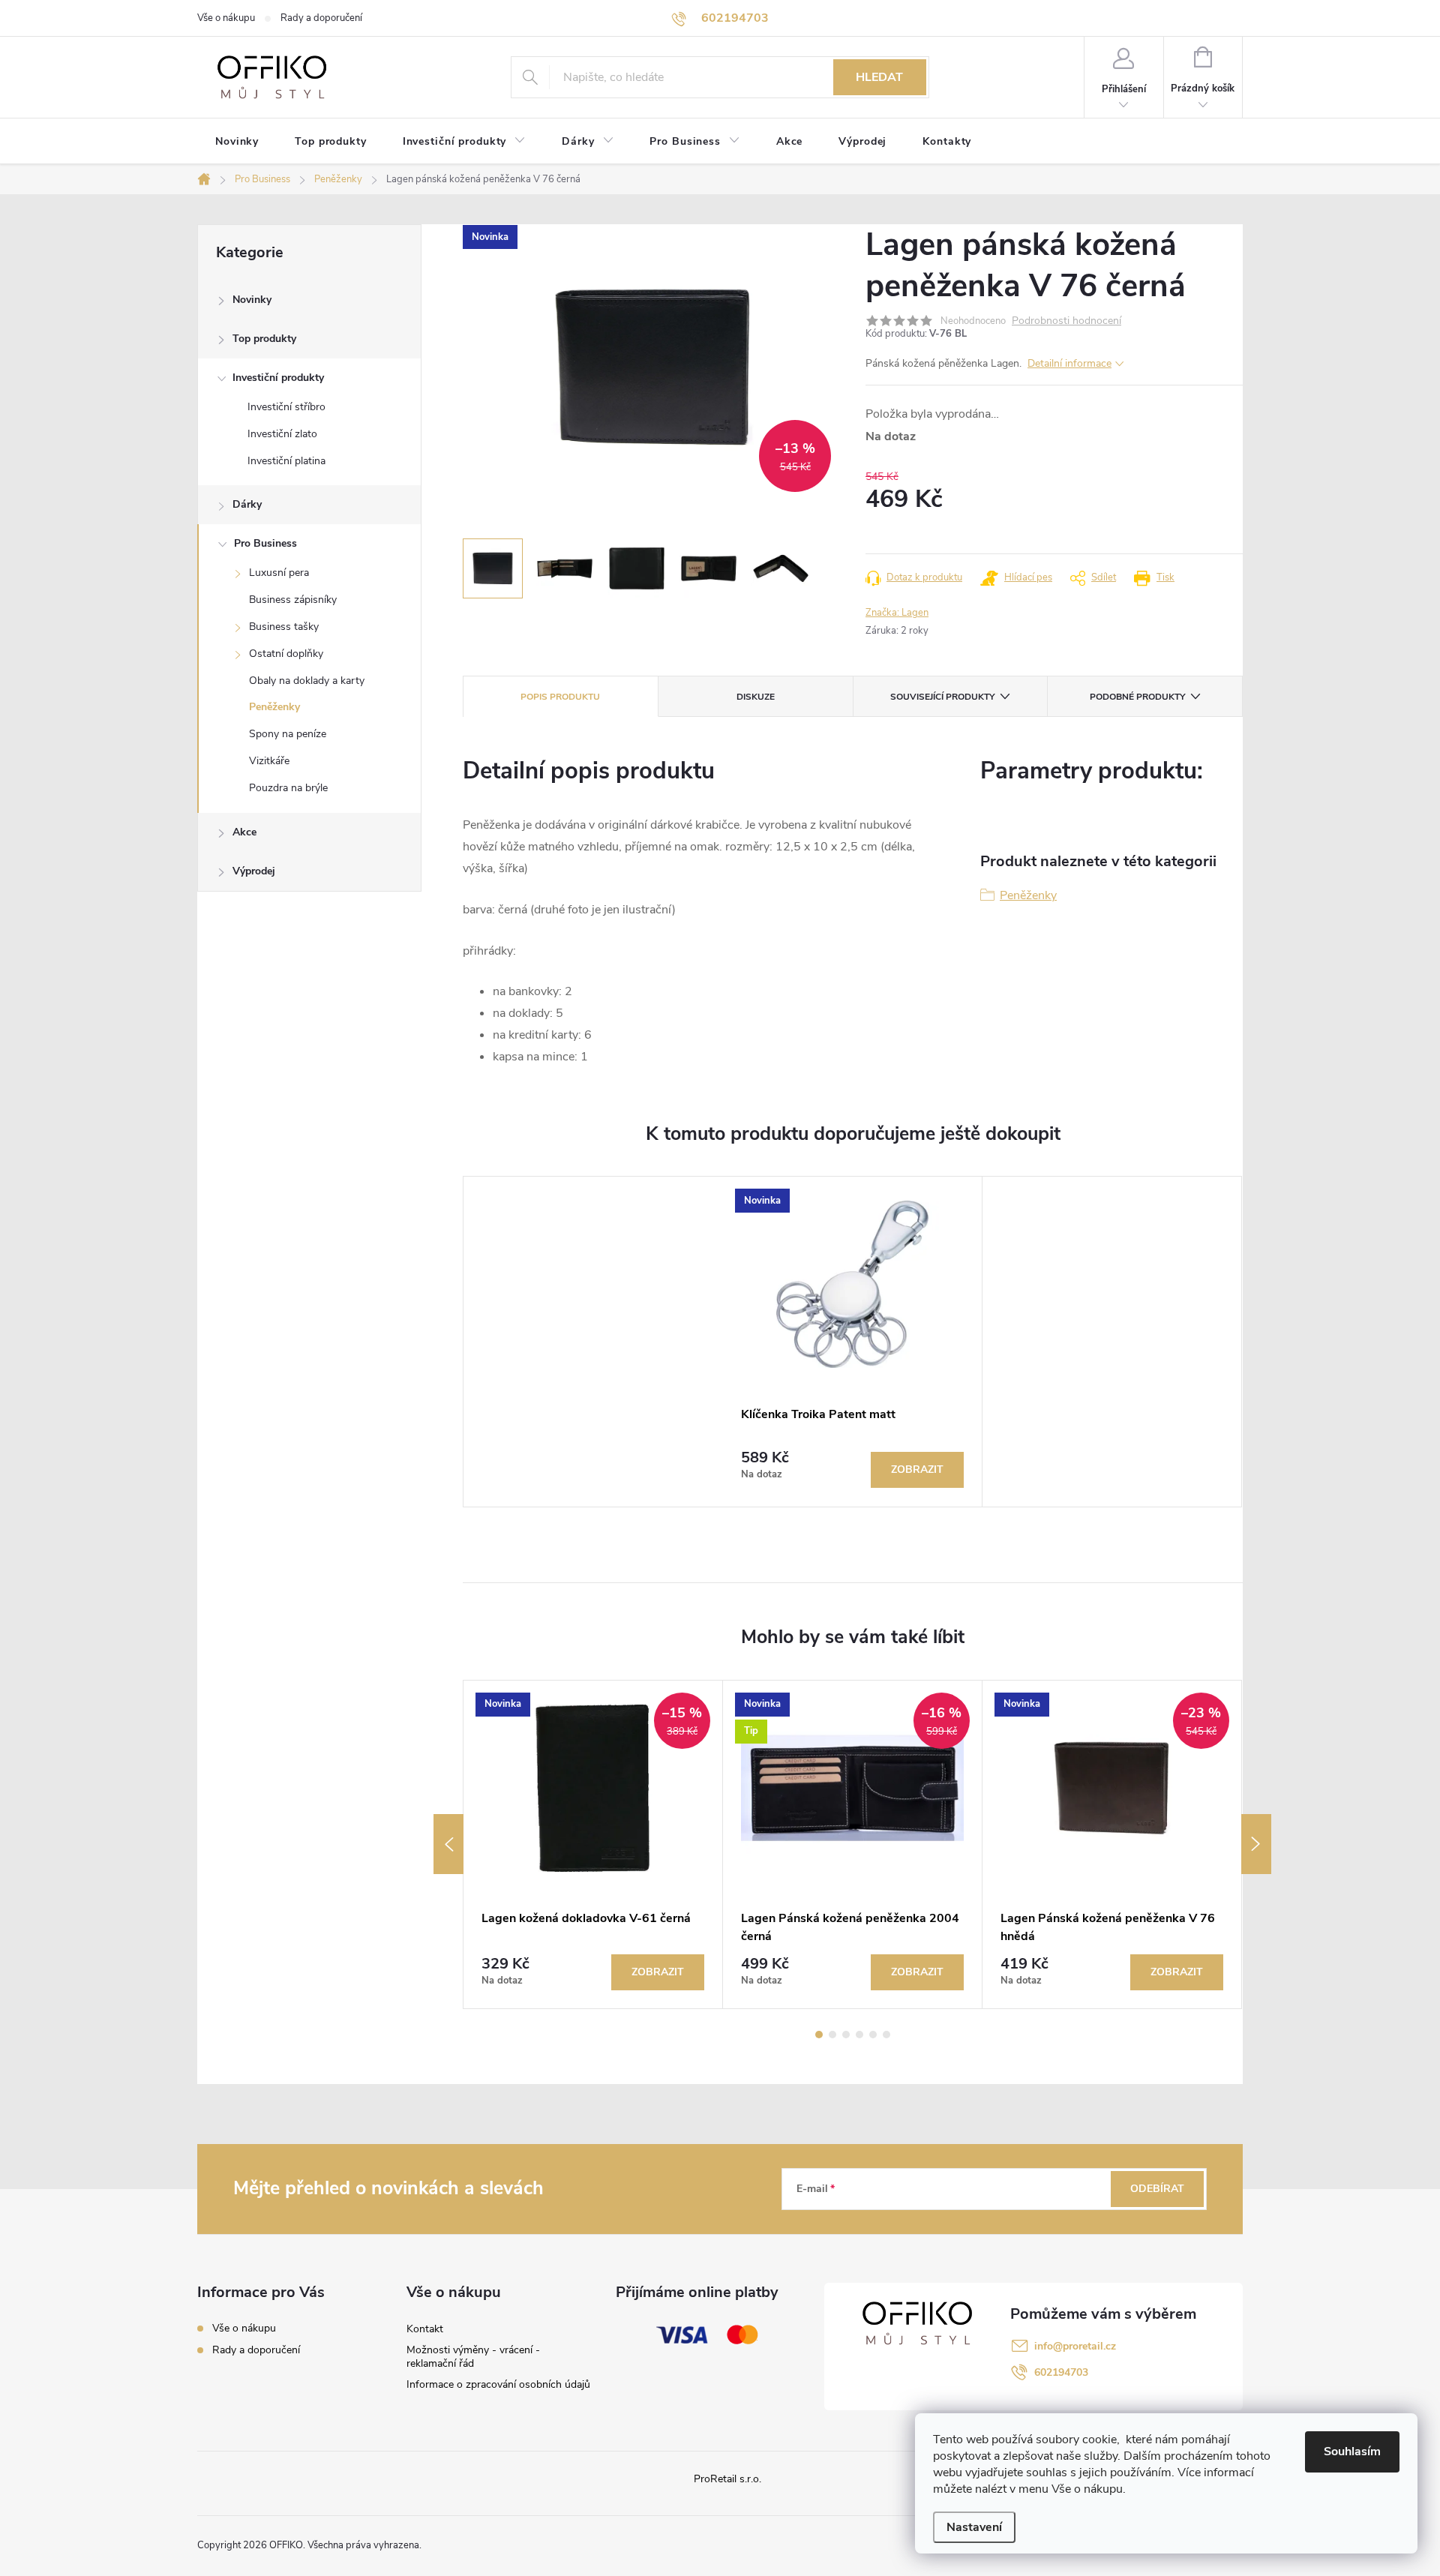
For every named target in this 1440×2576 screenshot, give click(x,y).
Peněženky (274, 707)
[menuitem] (237, 142)
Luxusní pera (279, 573)
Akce (244, 832)
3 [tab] (846, 2035)
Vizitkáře (269, 761)
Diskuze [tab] (756, 697)
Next (1256, 1844)
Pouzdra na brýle (288, 788)
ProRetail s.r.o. (727, 2479)
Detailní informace (1069, 363)
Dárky (247, 504)
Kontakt (425, 2329)
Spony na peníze (288, 734)
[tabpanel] (853, 1342)
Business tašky (284, 627)
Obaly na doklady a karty (307, 681)
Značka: (897, 613)
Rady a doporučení (321, 18)
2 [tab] (832, 2035)
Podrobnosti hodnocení (1066, 321)
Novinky (252, 300)
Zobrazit (917, 1469)
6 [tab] (886, 2035)
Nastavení (974, 2527)
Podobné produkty (1137, 697)
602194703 (1061, 2372)
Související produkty (942, 697)
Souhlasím (1352, 2452)
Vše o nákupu (226, 18)
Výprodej (254, 871)
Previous (448, 1844)
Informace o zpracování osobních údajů (498, 2384)
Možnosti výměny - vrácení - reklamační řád (473, 2357)
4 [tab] (859, 2035)
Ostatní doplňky (286, 654)
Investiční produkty (278, 378)
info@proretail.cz (1075, 2346)
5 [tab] (873, 2035)
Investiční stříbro (286, 407)
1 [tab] (819, 2035)
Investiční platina (286, 461)
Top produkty (264, 339)
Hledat (879, 77)
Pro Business (265, 543)
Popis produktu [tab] (560, 697)
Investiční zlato (282, 434)
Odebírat (1157, 2189)
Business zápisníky (293, 600)
